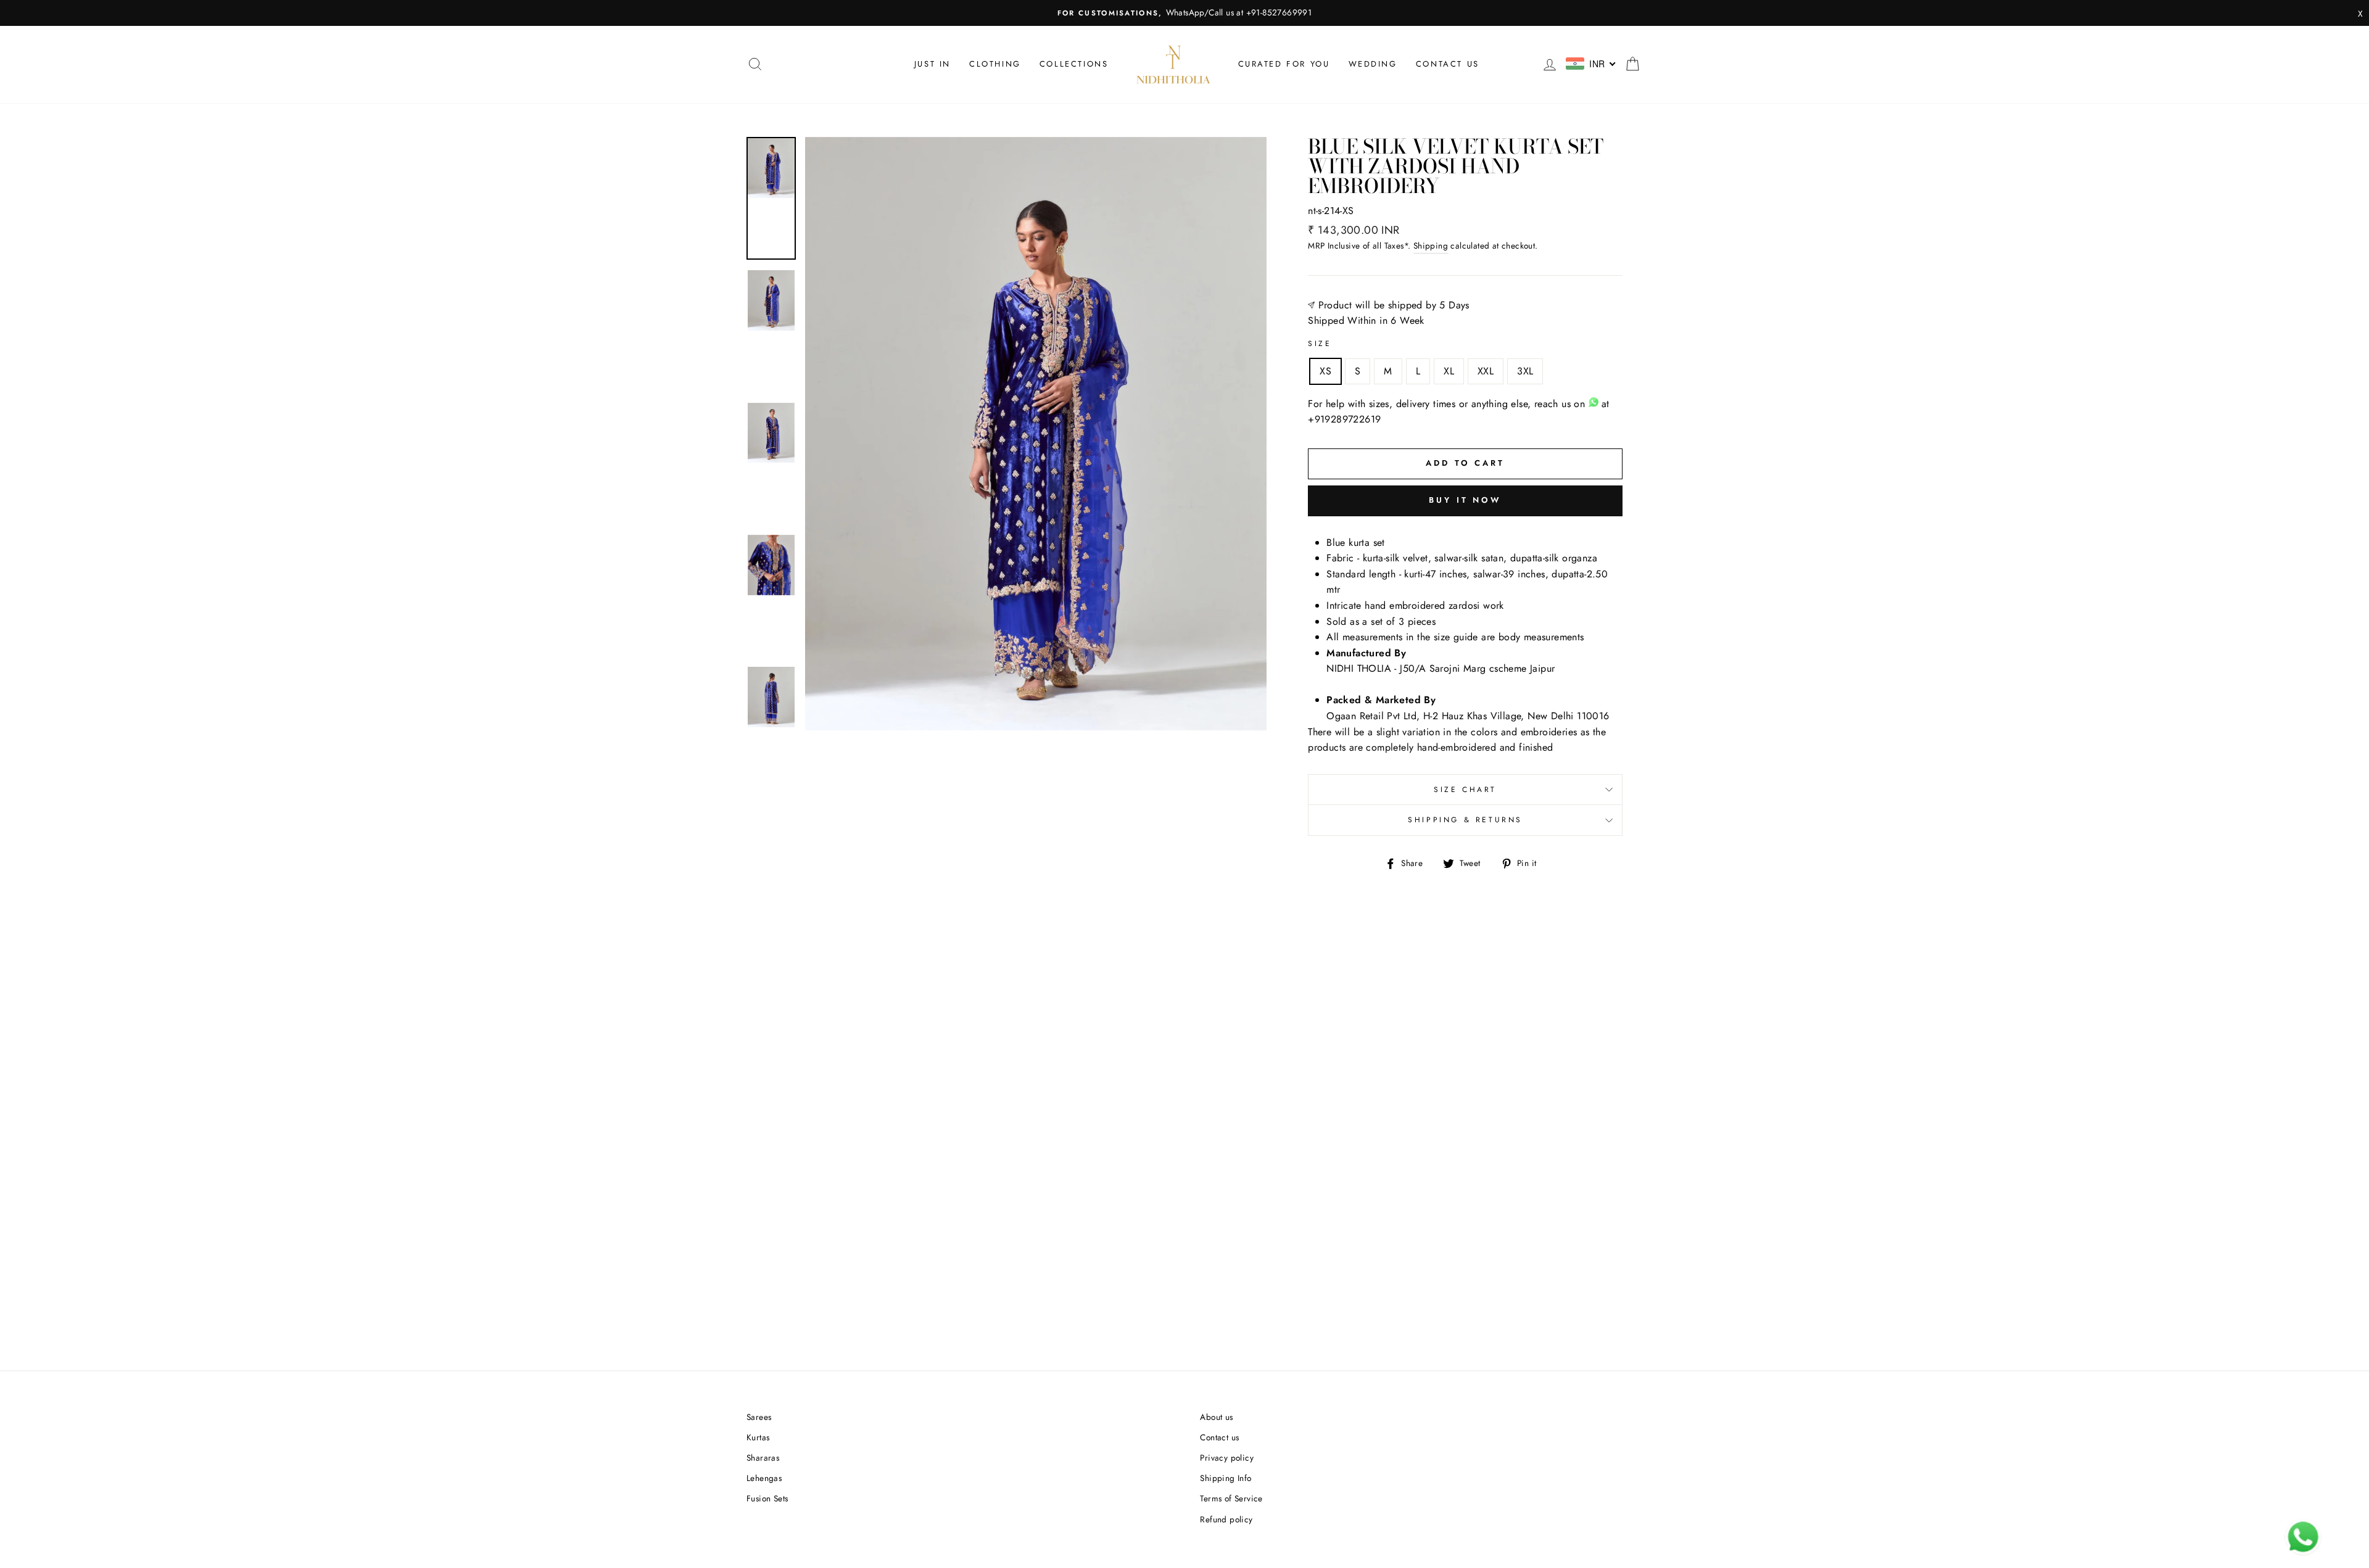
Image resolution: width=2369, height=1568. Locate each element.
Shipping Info (1226, 1478)
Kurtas (758, 1437)
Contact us (1448, 64)
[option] (1184, 13)
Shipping (1431, 246)
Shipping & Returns (1465, 820)
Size (1320, 344)
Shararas (763, 1458)
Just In (932, 64)
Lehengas (764, 1478)
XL (1449, 371)
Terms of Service (1231, 1498)
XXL (1486, 371)
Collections (1074, 64)
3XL (1525, 371)
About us (1216, 1417)
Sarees (759, 1417)
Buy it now (1465, 500)
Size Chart (1465, 790)
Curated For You (1284, 64)
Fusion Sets (767, 1498)
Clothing (995, 64)
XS (1325, 371)
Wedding (1373, 64)
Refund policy (1226, 1519)
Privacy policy (1227, 1458)
